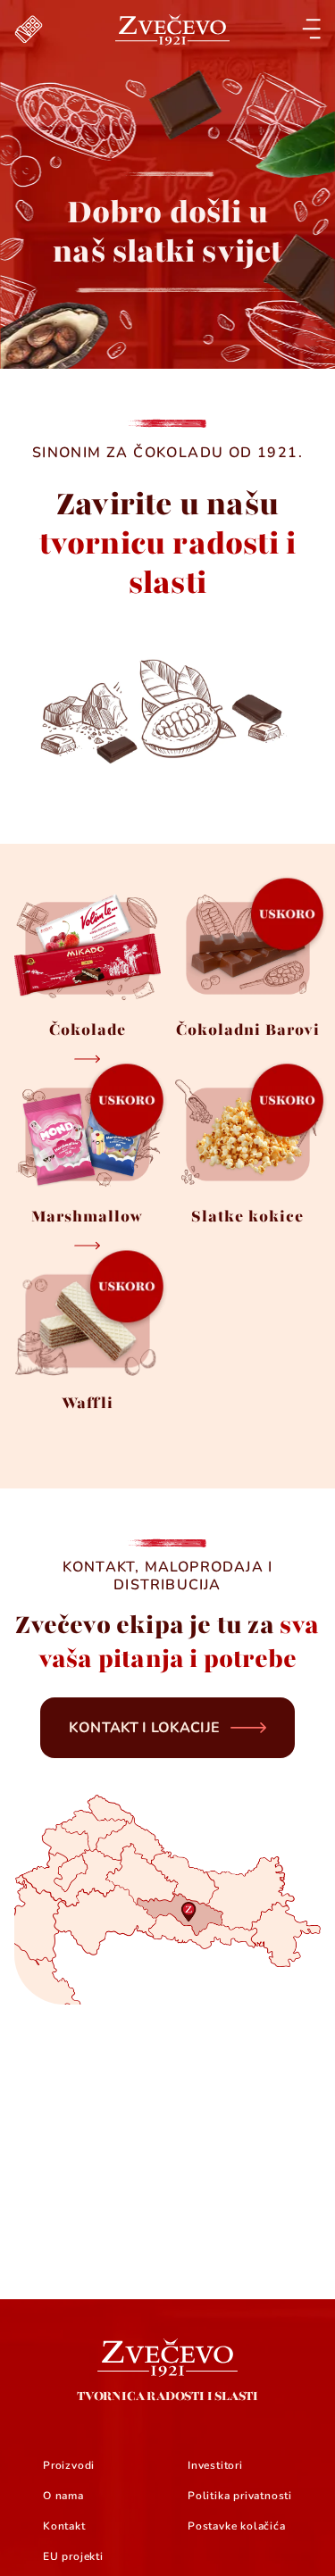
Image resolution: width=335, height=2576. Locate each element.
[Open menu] (311, 29)
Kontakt (64, 2526)
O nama (63, 2496)
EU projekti (73, 2556)
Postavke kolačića (237, 2526)
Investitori (215, 2465)
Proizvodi (69, 2465)
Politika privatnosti (240, 2496)
